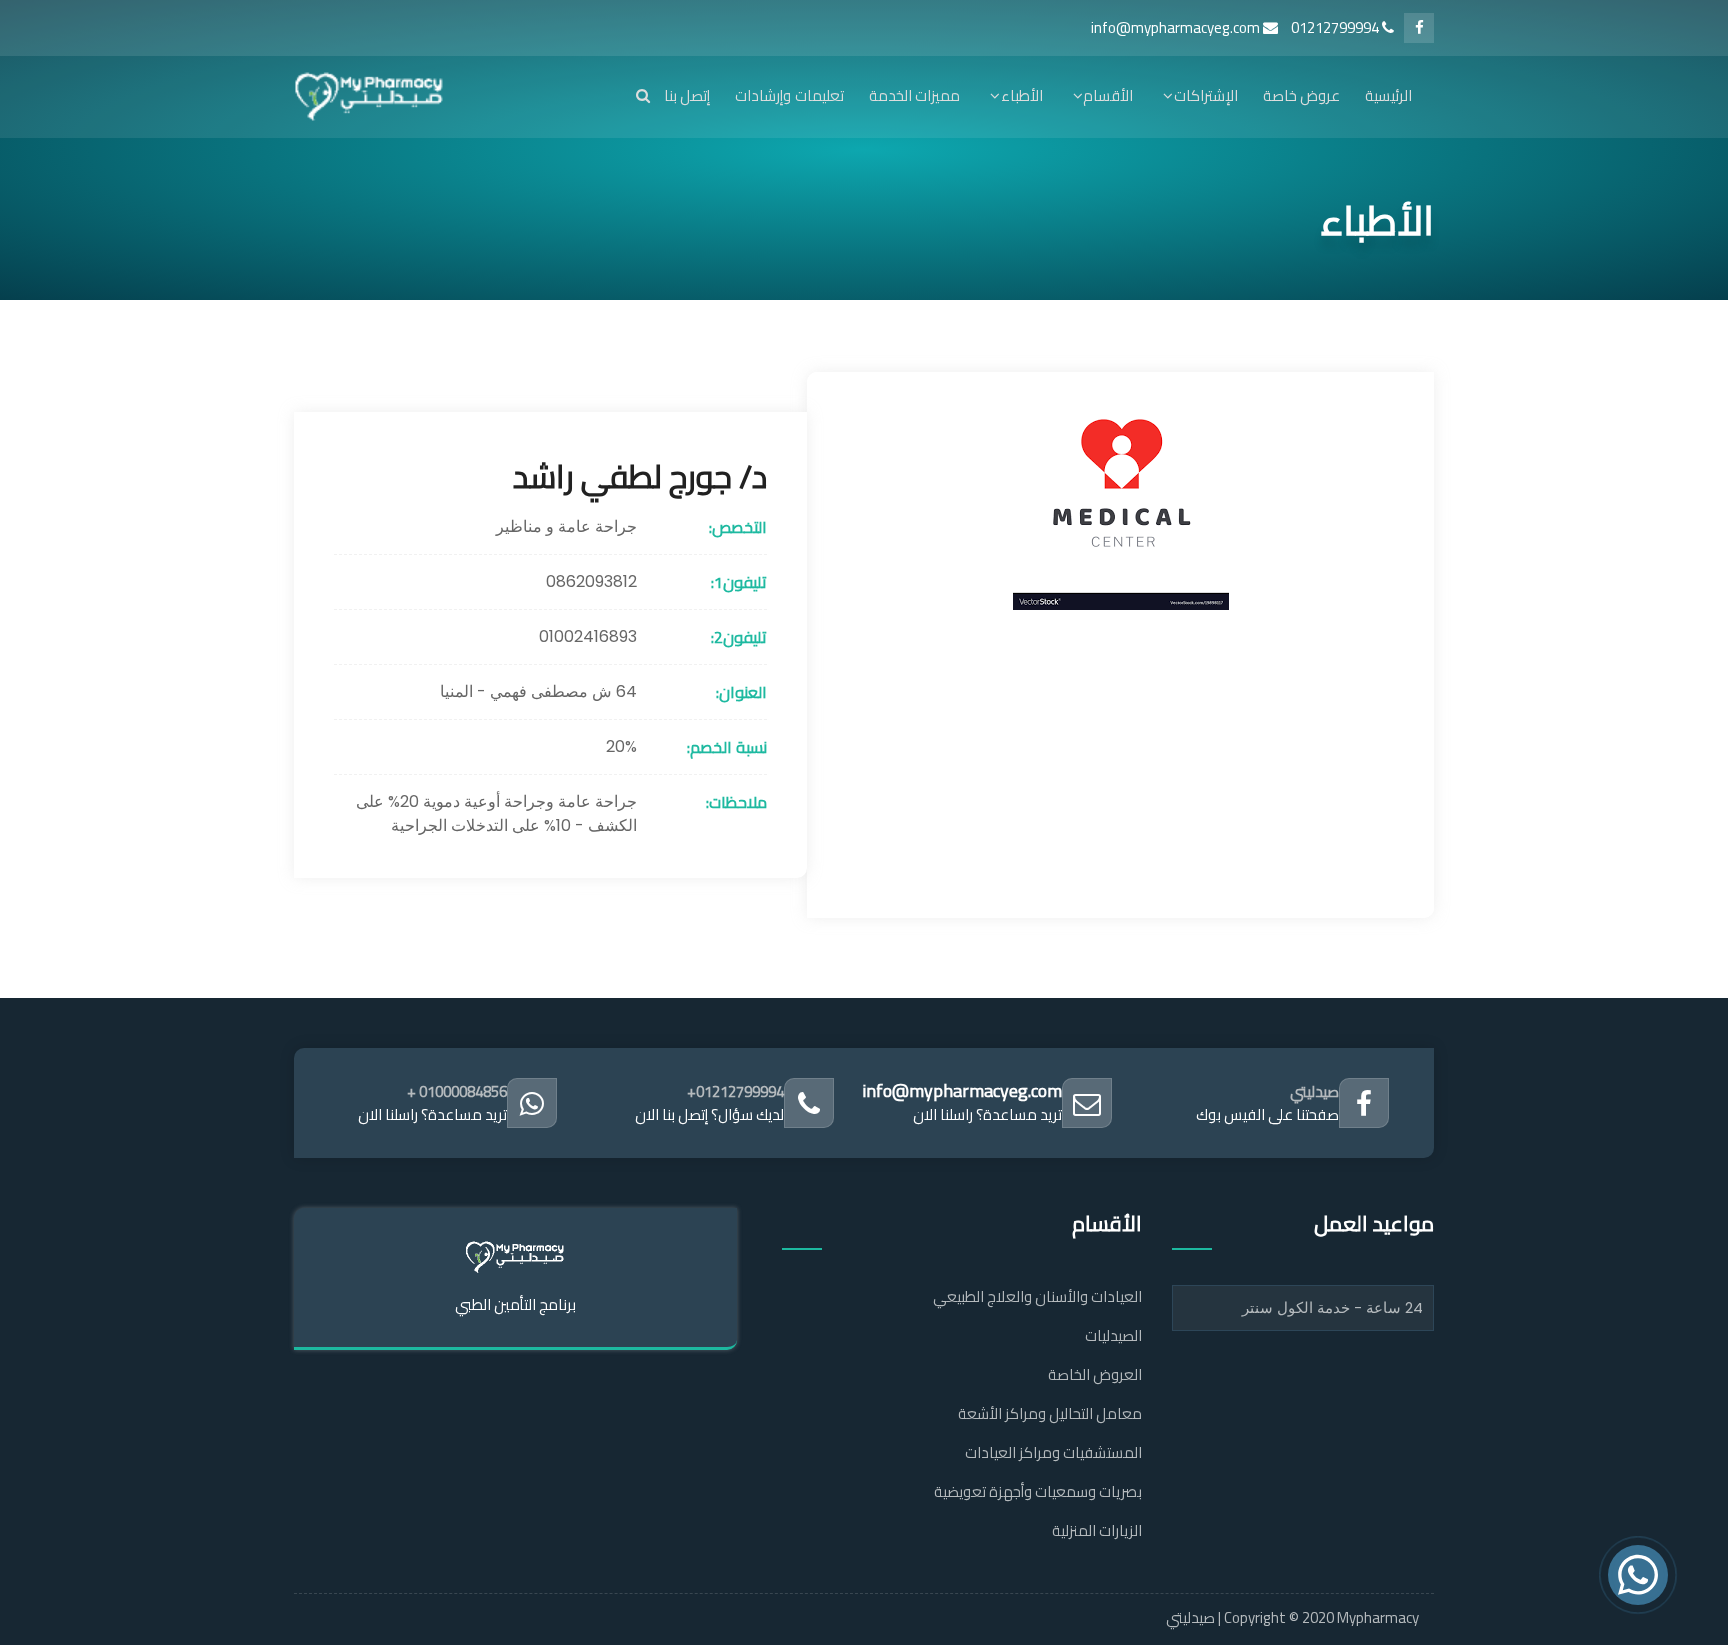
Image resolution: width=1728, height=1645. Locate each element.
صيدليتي (1314, 1091)
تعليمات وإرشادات (789, 95)
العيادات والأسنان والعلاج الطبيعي (1037, 1296)
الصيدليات (1113, 1335)
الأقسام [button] (1108, 95)
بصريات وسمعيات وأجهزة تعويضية (1038, 1491)
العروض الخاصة (1095, 1374)
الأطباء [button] (1021, 95)
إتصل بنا (687, 95)
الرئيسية (1388, 95)
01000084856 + (457, 1091)
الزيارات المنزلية (1097, 1530)
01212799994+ (735, 1091)
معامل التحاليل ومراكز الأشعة (1050, 1413)
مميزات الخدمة (914, 95)
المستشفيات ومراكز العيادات (1053, 1452)
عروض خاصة (1301, 95)
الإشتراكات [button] (1205, 95)
